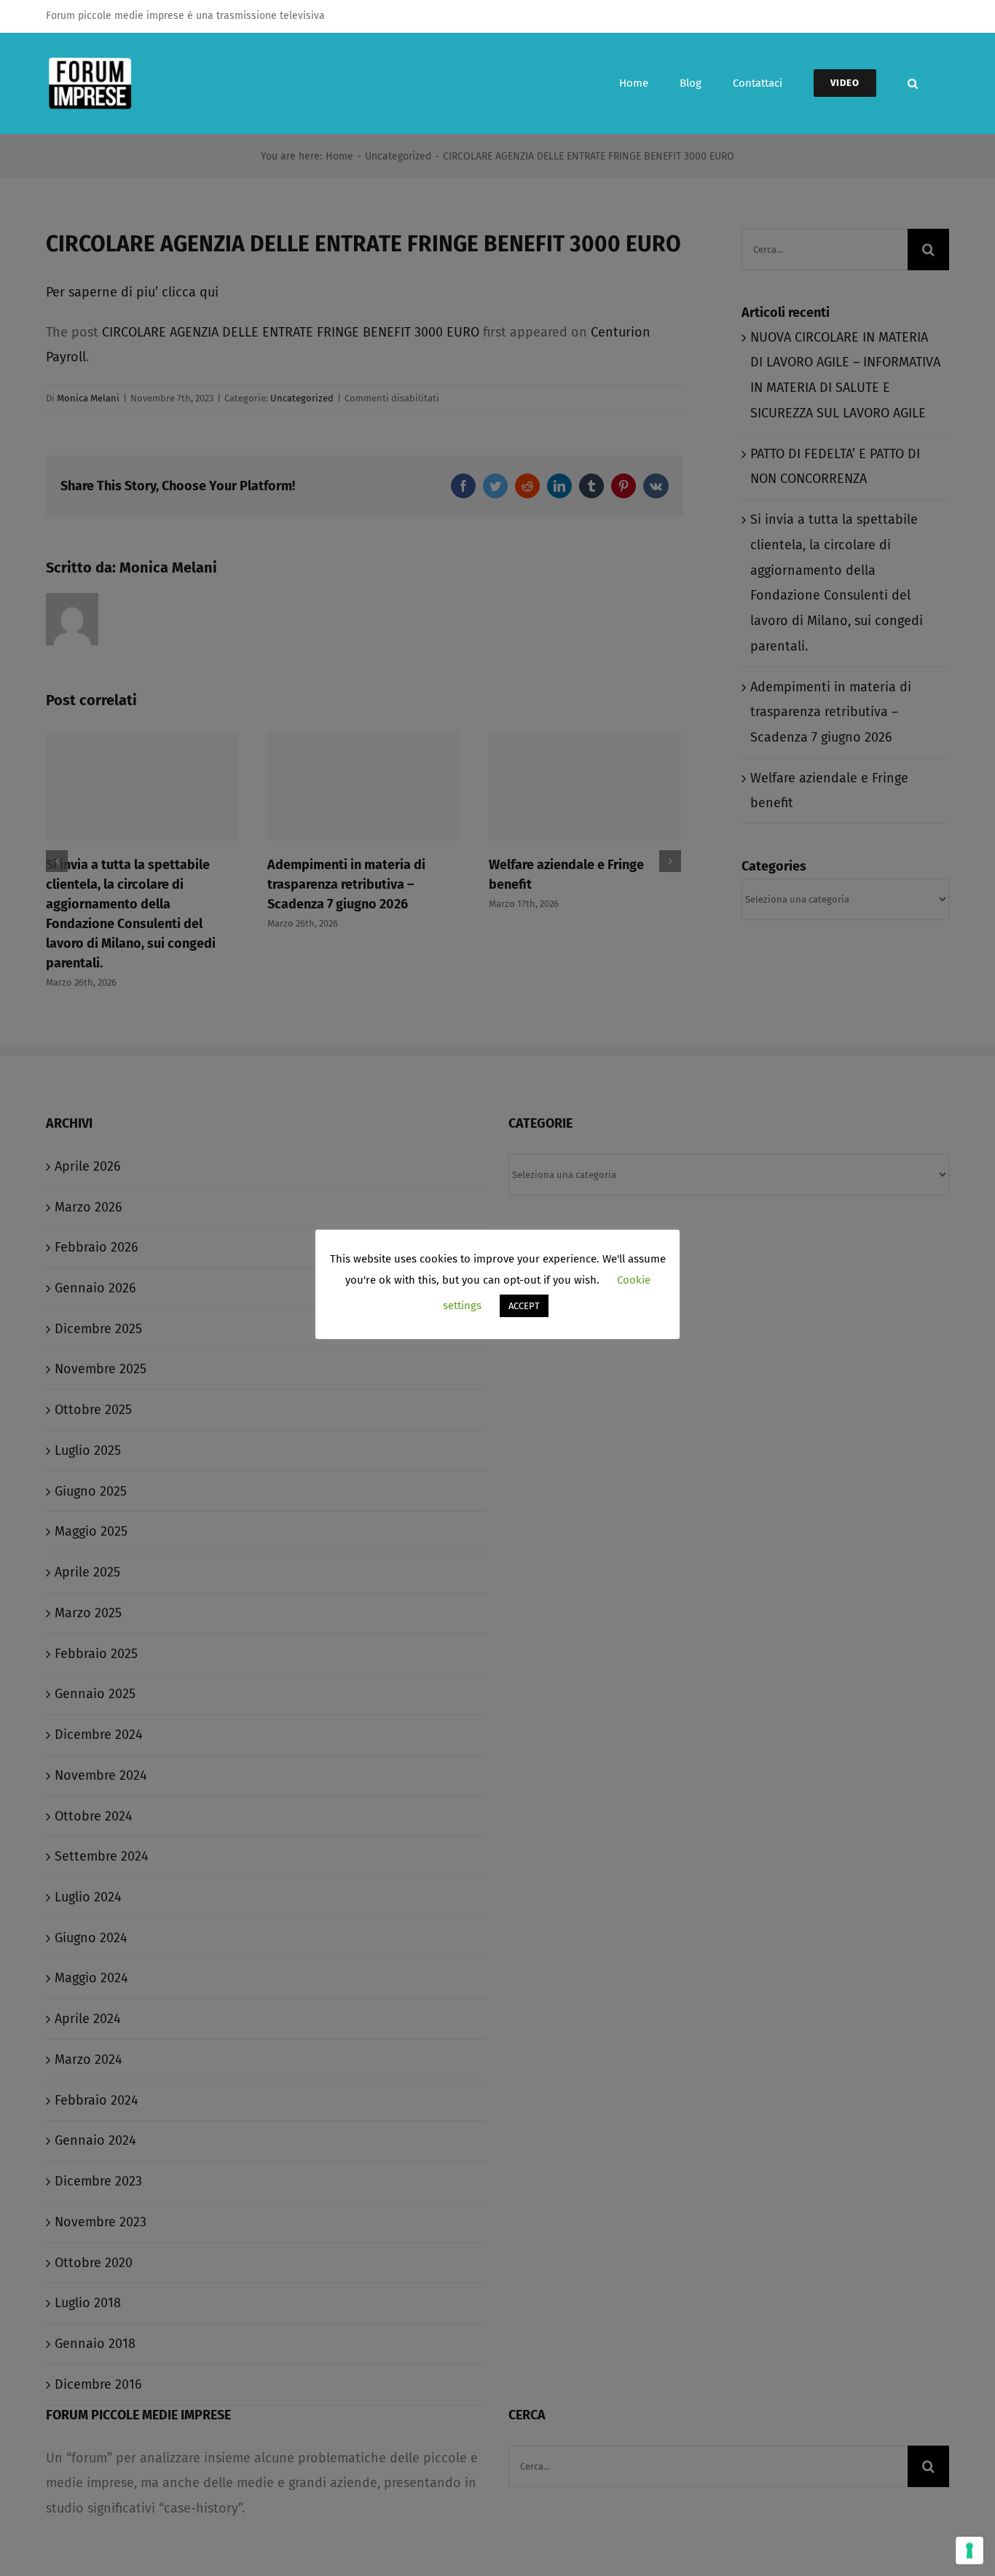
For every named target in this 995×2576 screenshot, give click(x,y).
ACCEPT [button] (524, 1306)
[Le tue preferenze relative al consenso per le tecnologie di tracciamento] (970, 2551)
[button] (913, 83)
